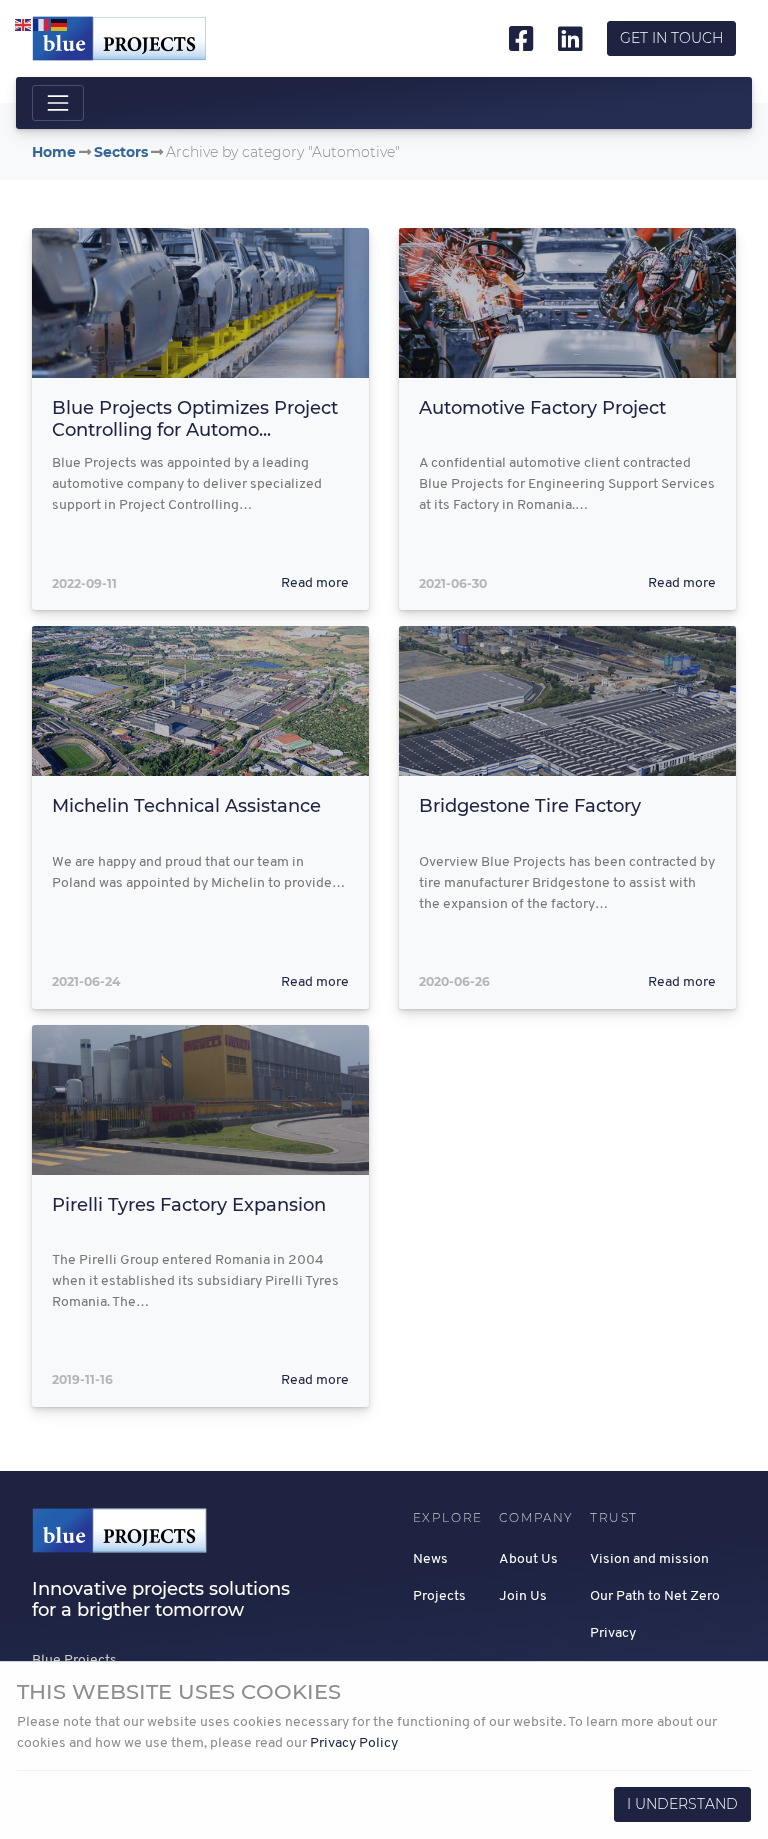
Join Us (523, 1596)
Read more (315, 583)
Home (54, 152)
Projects (439, 1596)
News (430, 1559)
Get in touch (671, 38)
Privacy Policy (354, 1743)
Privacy (613, 1633)
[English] (24, 25)
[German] (60, 25)
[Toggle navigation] (58, 103)
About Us (528, 1559)
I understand (682, 1804)
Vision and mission (649, 1559)
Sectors (121, 152)
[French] (42, 25)
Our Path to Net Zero (655, 1596)
